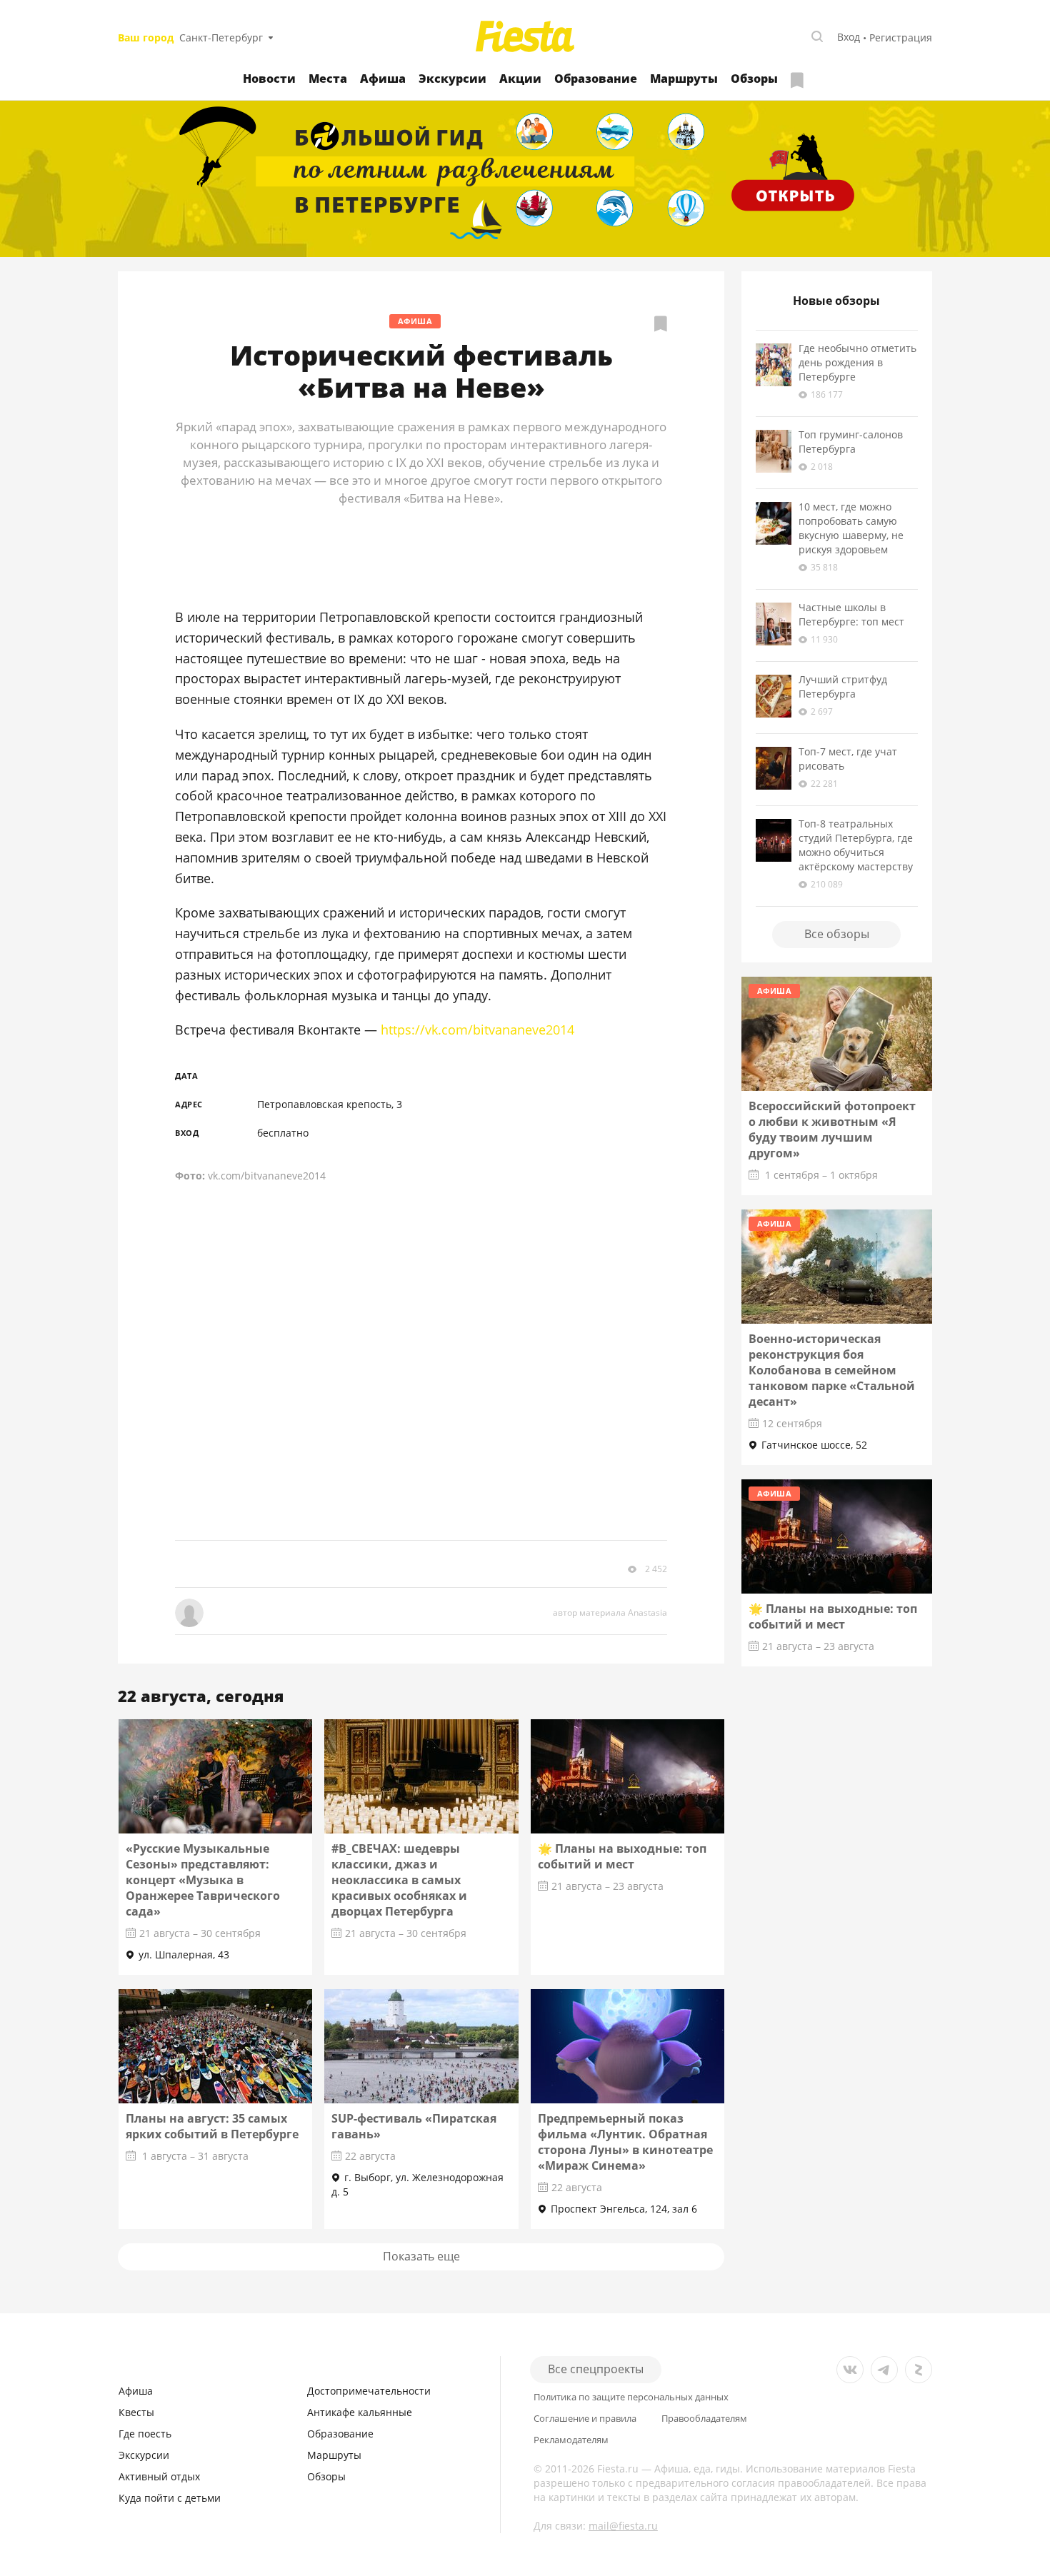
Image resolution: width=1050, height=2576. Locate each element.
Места (328, 79)
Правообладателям (704, 2419)
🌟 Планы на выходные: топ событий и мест (622, 1856)
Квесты (136, 2412)
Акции (520, 79)
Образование (596, 79)
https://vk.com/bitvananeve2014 (476, 1030)
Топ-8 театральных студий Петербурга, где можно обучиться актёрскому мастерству (856, 845)
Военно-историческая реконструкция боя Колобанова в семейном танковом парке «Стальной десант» (832, 1370)
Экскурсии (452, 79)
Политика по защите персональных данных (631, 2397)
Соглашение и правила (585, 2419)
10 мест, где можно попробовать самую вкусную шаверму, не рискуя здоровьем (851, 528)
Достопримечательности (369, 2391)
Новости (269, 79)
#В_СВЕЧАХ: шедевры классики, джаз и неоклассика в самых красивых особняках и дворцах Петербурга (399, 1880)
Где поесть (145, 2434)
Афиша (383, 79)
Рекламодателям (571, 2440)
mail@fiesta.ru (623, 2526)
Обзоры (754, 79)
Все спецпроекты (596, 2369)
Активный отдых (159, 2476)
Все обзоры (837, 934)
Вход (849, 37)
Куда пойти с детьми (170, 2498)
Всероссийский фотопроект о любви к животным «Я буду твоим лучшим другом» (832, 1129)
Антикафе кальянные (360, 2412)
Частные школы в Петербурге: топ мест (851, 614)
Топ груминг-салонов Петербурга (851, 442)
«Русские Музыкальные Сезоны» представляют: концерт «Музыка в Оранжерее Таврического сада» (203, 1880)
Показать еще (421, 2256)
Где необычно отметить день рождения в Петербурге (857, 362)
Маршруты (684, 79)
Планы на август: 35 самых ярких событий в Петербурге (212, 2126)
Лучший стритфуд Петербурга (843, 686)
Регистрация (901, 37)
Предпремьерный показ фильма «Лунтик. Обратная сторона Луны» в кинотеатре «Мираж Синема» (625, 2142)
